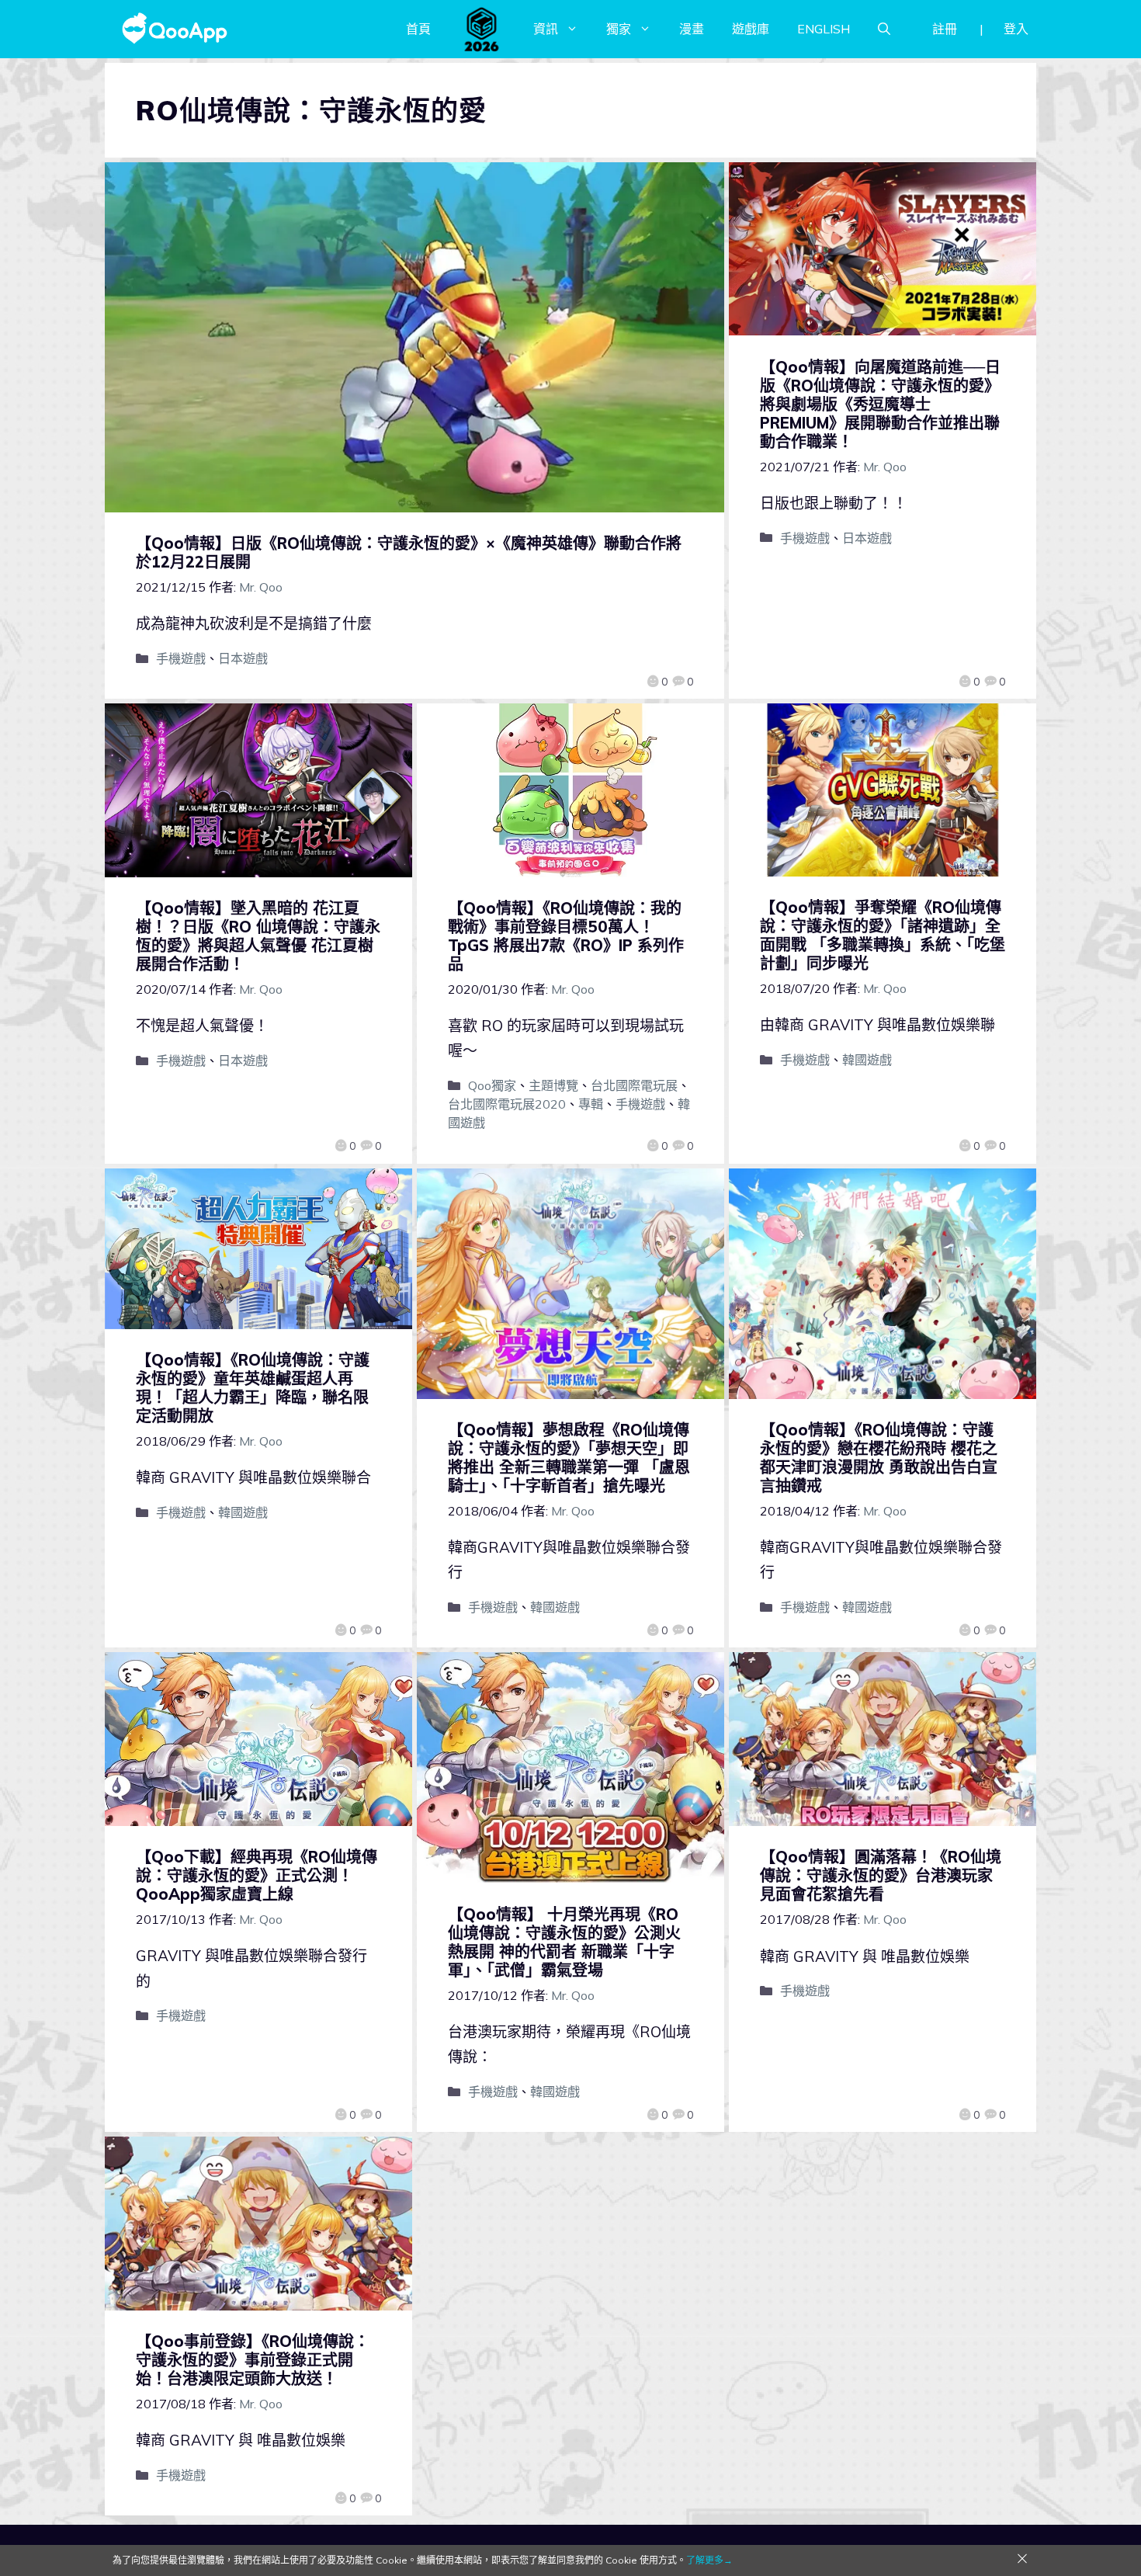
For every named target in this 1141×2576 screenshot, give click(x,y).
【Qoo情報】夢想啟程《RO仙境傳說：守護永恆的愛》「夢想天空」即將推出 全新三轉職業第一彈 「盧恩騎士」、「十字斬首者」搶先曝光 (569, 1458)
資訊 (546, 29)
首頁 (418, 29)
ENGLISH (824, 29)
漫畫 (692, 29)
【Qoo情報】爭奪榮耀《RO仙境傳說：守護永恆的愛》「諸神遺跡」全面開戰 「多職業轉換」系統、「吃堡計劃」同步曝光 (883, 935)
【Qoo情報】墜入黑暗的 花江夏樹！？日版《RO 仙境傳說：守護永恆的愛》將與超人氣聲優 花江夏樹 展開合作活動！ (258, 936)
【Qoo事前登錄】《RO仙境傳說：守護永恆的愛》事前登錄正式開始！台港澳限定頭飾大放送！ (253, 2360)
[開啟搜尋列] (884, 29)
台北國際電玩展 (634, 1085)
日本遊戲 (243, 658)
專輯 (591, 1104)
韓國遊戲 (867, 1060)
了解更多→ (709, 2560)
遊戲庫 (751, 29)
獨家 (619, 29)
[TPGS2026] (482, 29)
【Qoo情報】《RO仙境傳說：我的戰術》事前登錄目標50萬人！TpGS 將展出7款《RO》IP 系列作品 (566, 936)
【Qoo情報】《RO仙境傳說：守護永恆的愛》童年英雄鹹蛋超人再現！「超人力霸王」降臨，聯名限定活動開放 (253, 1388)
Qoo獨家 (492, 1085)
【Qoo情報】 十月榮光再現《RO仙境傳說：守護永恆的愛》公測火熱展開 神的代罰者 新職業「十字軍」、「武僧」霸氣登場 (564, 1942)
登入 (1016, 29)
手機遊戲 (181, 658)
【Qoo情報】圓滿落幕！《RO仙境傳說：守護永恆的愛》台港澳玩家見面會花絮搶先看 (881, 1875)
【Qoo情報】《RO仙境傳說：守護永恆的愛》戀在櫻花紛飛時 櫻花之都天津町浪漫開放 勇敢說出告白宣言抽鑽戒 (879, 1458)
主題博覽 (553, 1085)
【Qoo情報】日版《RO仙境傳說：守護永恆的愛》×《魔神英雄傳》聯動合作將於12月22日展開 (409, 552)
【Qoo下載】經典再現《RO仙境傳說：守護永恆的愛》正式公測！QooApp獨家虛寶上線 (257, 1875)
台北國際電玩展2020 (507, 1104)
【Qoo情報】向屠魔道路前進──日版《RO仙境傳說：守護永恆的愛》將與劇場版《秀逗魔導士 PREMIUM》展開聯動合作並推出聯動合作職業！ (880, 404)
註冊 (945, 29)
